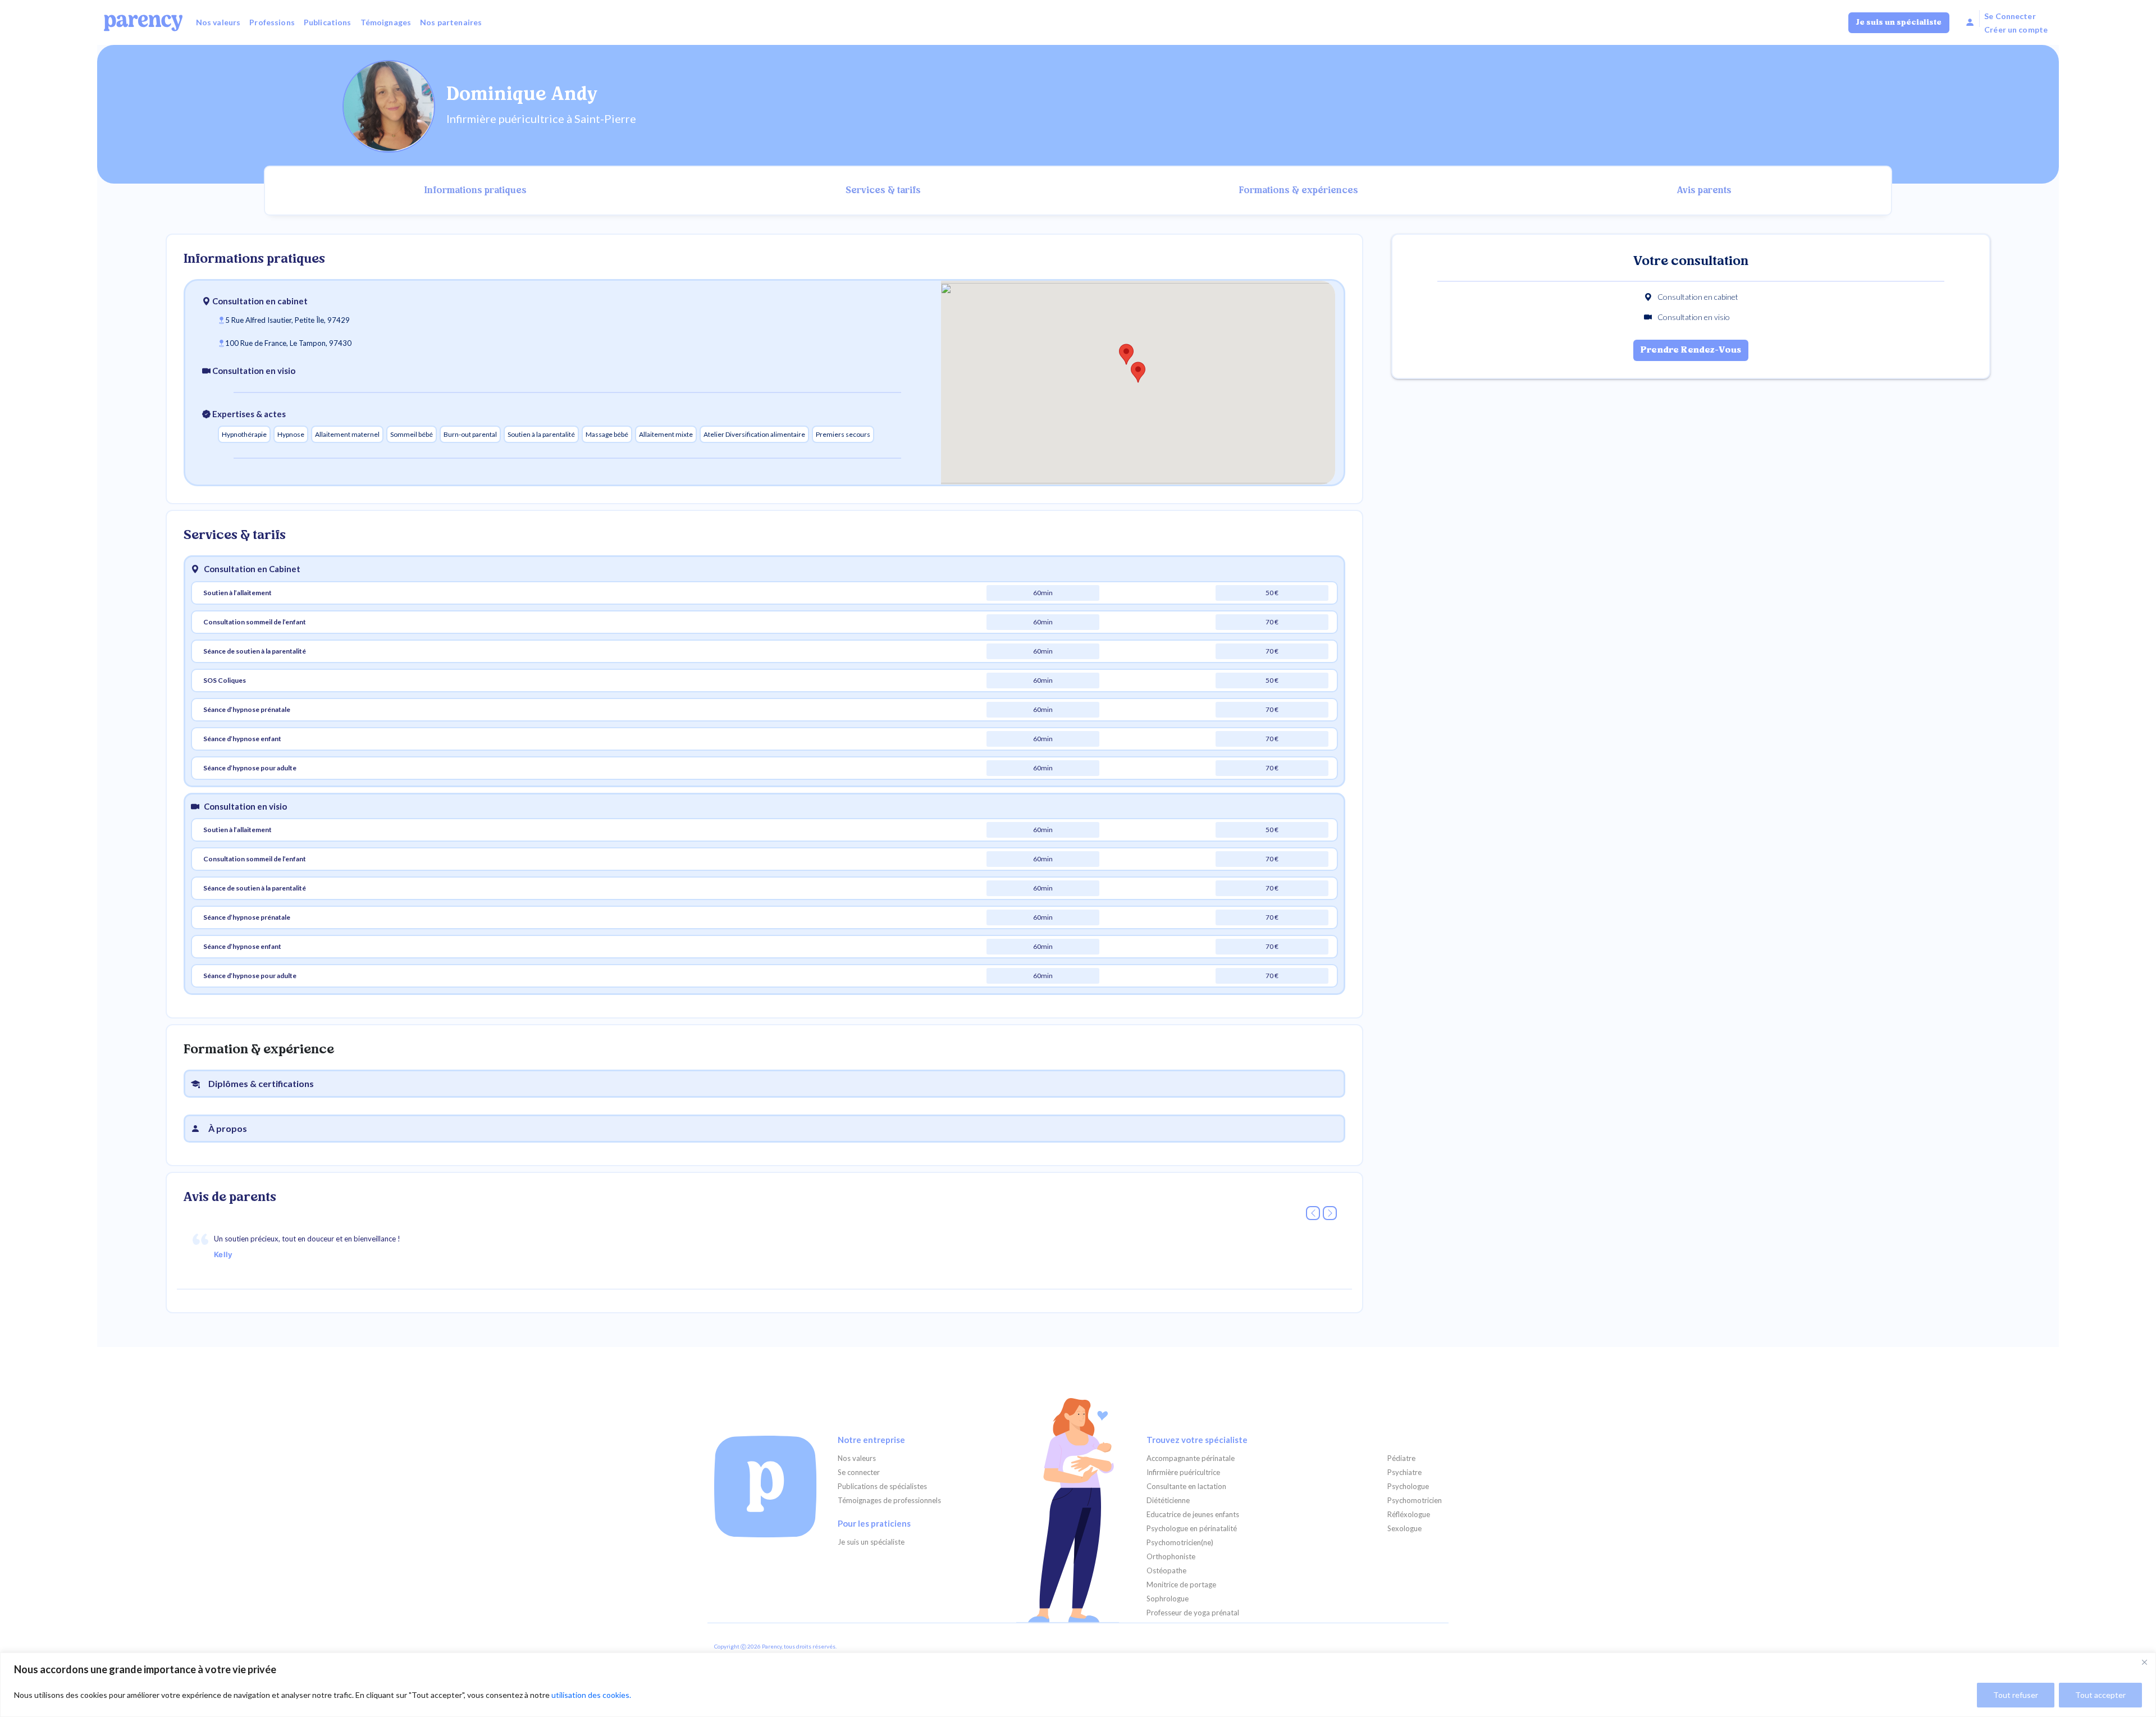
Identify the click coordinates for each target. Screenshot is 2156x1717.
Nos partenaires (451, 22)
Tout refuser (2016, 1695)
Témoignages (386, 22)
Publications (328, 22)
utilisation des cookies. (591, 1695)
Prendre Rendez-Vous (1691, 350)
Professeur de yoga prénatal (1193, 1613)
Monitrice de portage (1181, 1585)
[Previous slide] (1313, 1213)
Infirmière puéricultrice (1183, 1472)
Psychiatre (1404, 1472)
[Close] (2144, 1662)
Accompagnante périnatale (1191, 1458)
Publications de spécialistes (882, 1487)
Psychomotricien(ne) (1180, 1543)
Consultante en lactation (1186, 1487)
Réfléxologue (1409, 1515)
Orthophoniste (1171, 1557)
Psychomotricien (1415, 1501)
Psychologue (1408, 1487)
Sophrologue (1168, 1599)
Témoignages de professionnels (889, 1501)
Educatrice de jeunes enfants (1193, 1515)
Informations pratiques (476, 191)
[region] (1078, 1685)
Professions (272, 22)
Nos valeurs (218, 22)
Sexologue (1404, 1529)
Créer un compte (2016, 29)
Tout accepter (2100, 1695)
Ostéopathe (1166, 1571)
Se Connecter (2010, 16)
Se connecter (859, 1472)
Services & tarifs (883, 191)
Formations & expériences (1299, 191)
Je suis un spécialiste (1899, 23)
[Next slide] (1330, 1213)
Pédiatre (1401, 1458)
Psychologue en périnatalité (1192, 1529)
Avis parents (1704, 191)
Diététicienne (1168, 1501)
